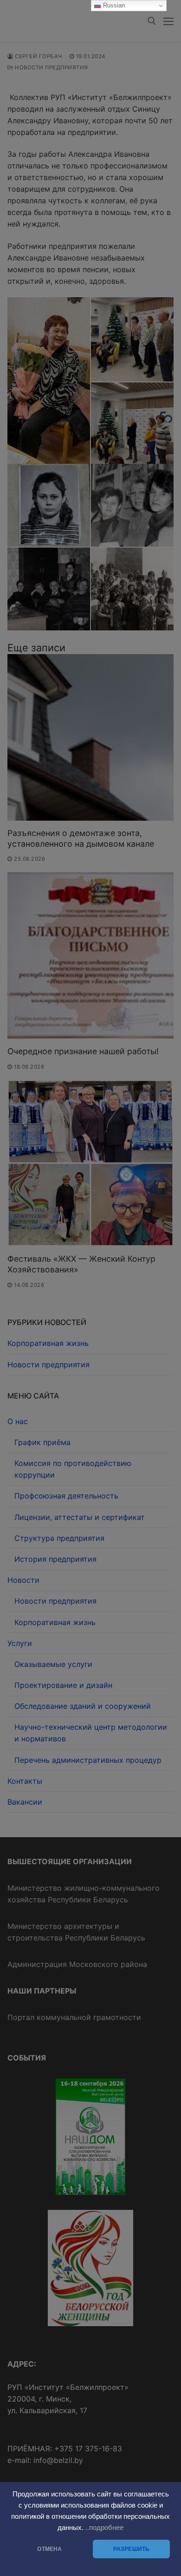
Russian (113, 5)
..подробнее (104, 2528)
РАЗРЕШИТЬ (132, 2549)
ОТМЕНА (49, 2549)
